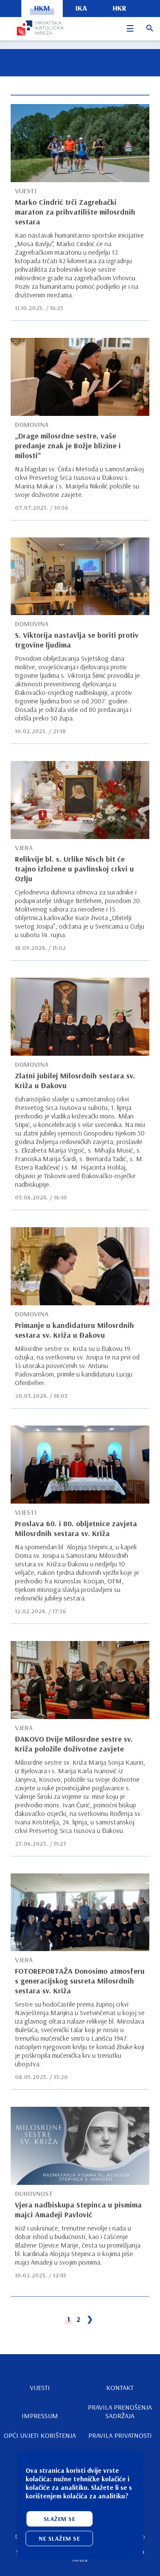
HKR (119, 8)
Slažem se (60, 2519)
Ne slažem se (59, 2538)
